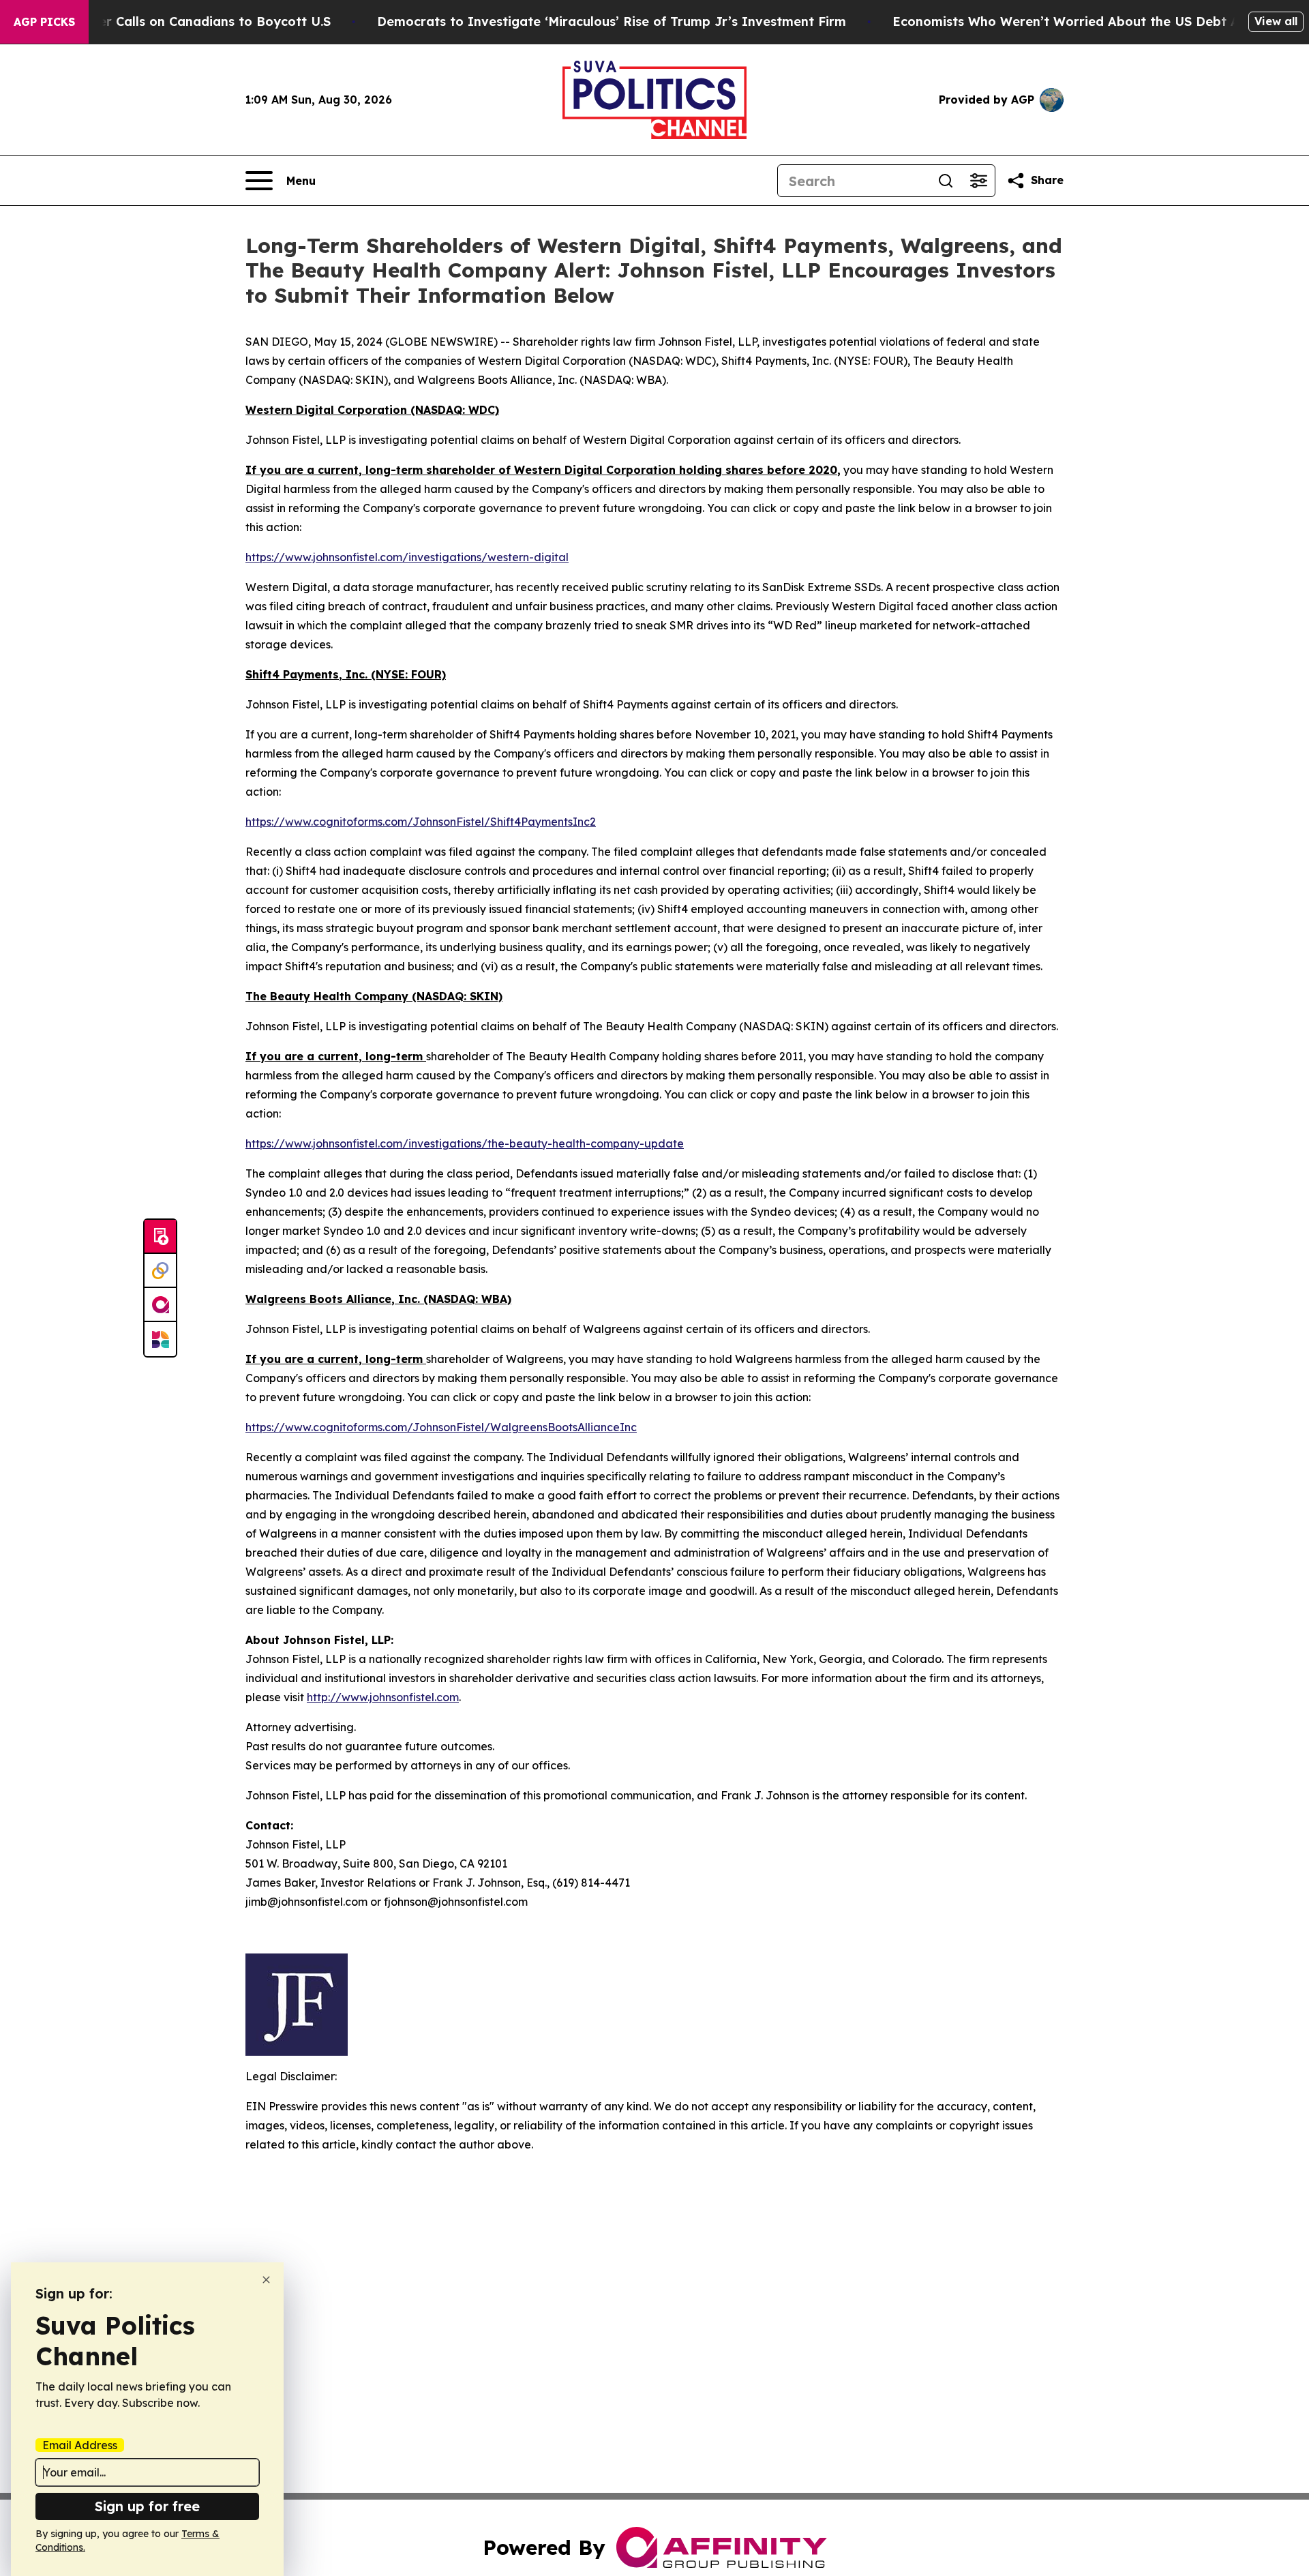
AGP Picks (44, 22)
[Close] (266, 2280)
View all (1276, 21)
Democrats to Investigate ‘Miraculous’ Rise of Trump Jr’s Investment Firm (612, 21)
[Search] (946, 181)
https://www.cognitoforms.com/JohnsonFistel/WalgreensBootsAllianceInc (441, 1427)
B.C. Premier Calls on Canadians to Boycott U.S (183, 21)
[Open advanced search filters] (978, 181)
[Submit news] (160, 1237)
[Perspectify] (160, 1271)
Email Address (80, 2445)
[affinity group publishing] (160, 1305)
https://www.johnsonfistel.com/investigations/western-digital (407, 557)
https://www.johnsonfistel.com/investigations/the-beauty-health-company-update (465, 1143)
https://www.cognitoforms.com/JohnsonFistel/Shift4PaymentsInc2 (421, 822)
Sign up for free (147, 2506)
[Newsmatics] (160, 1339)
